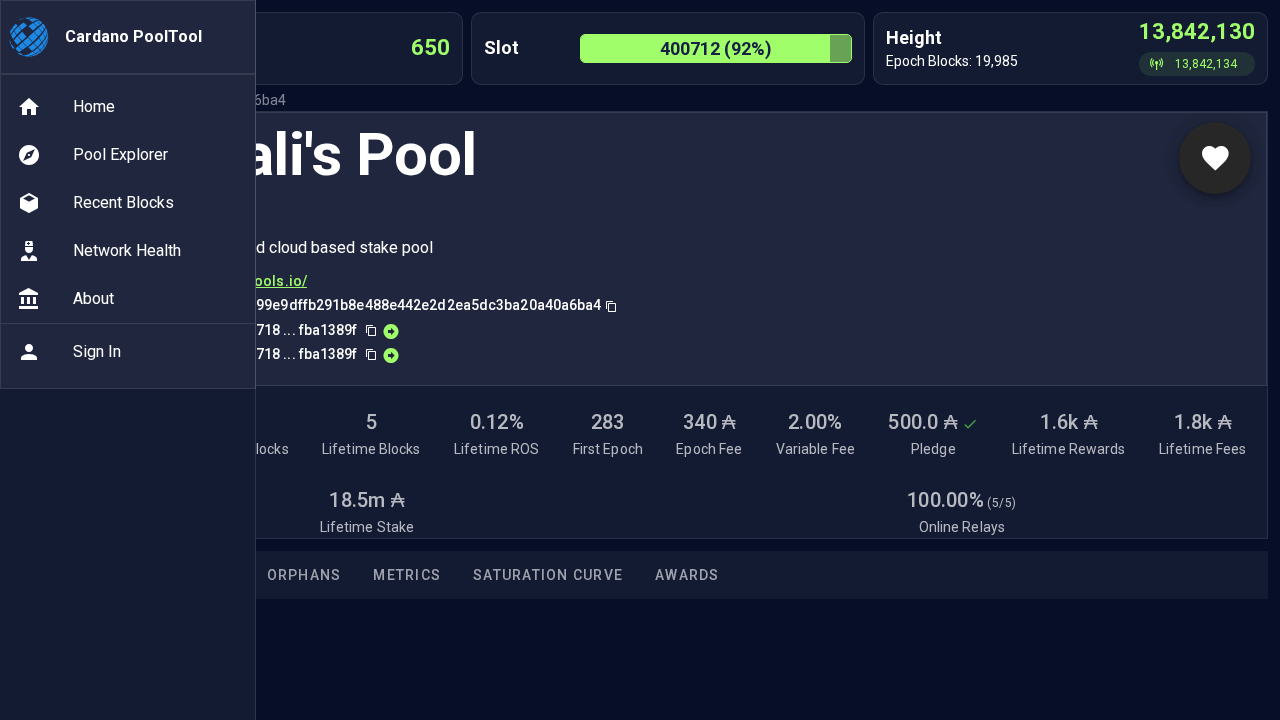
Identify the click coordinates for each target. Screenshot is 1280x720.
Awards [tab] (687, 575)
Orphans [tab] (304, 575)
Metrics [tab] (407, 575)
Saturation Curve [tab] (548, 575)
